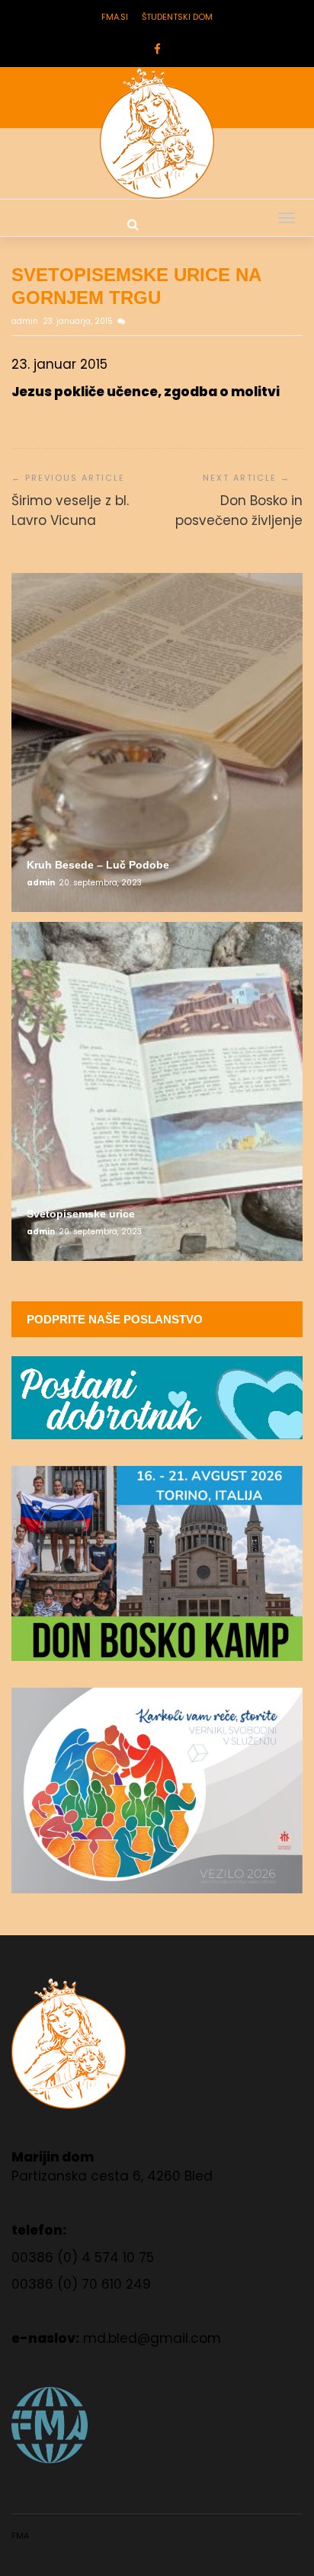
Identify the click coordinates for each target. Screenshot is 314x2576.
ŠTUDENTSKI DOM (177, 17)
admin (26, 321)
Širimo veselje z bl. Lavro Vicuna (70, 510)
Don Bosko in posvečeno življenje (239, 510)
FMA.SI (115, 17)
